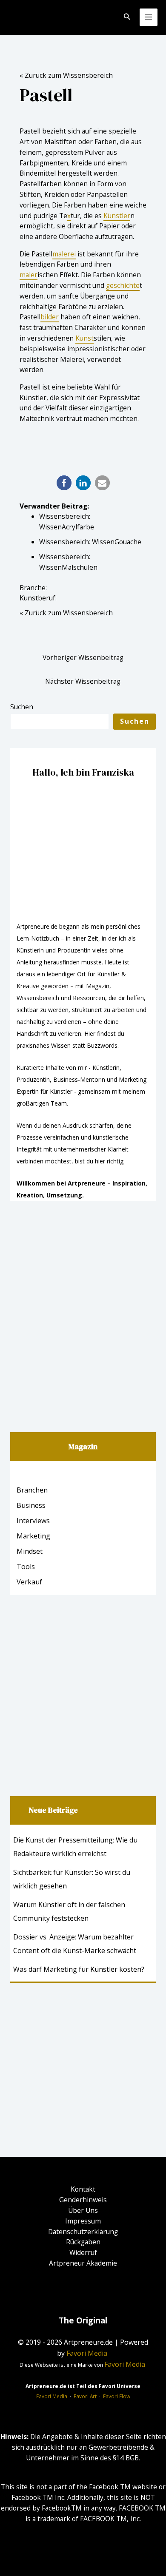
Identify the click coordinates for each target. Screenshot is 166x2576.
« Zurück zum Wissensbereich (66, 75)
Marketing (33, 1536)
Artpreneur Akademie (83, 2263)
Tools (26, 1567)
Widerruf (83, 2252)
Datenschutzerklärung (83, 2232)
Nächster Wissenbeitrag (83, 681)
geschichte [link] (123, 285)
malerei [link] (64, 254)
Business (31, 1505)
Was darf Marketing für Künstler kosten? (79, 1969)
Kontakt (83, 2189)
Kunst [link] (84, 338)
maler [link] (29, 275)
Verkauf (29, 1582)
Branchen (32, 1490)
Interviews (33, 1521)
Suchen (22, 707)
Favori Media (52, 2396)
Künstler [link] (117, 216)
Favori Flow (117, 2396)
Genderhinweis (83, 2200)
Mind (25, 1551)
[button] (64, 483)
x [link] (69, 216)
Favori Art (85, 2396)
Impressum (83, 2221)
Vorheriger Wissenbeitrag (83, 657)
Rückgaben (83, 2242)
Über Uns (83, 2210)
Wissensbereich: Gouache (90, 542)
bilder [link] (50, 317)
